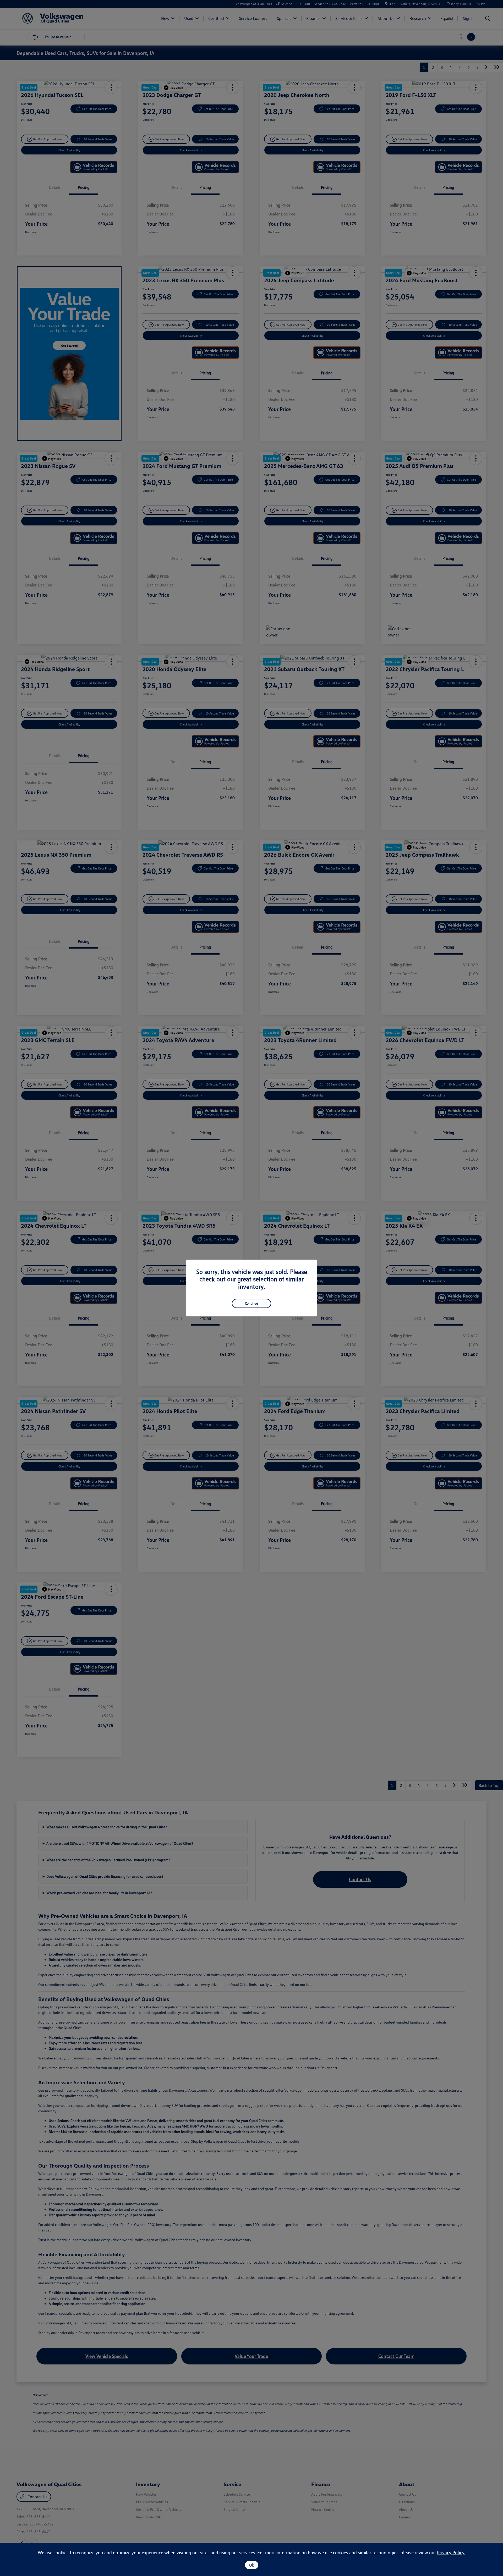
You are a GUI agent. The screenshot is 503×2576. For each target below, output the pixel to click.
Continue (251, 1303)
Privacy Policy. (451, 2552)
